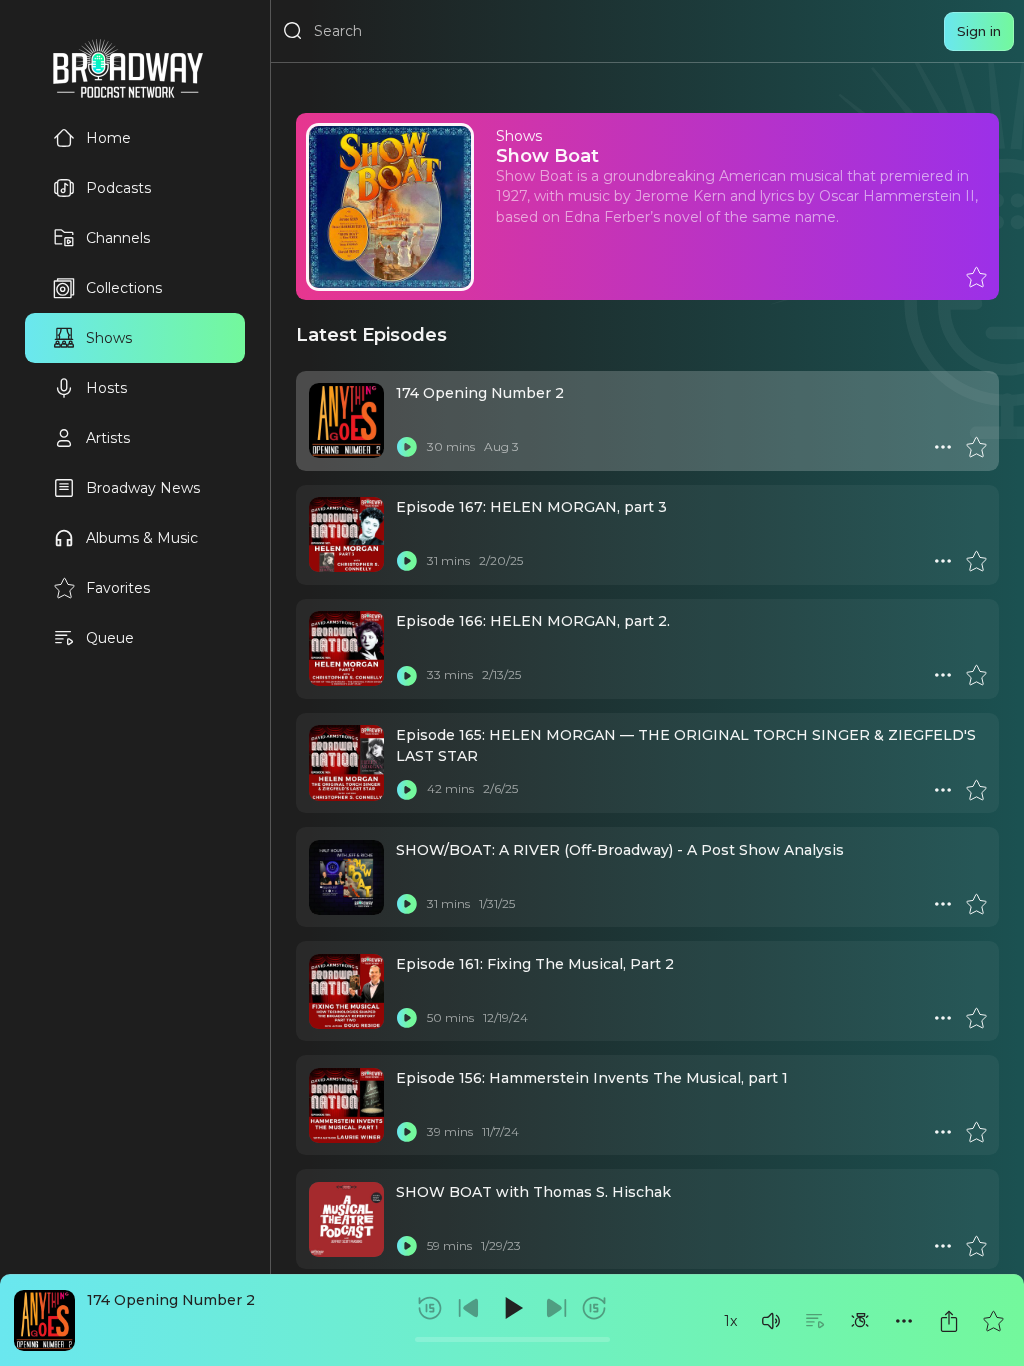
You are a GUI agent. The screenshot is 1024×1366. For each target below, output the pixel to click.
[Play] (512, 1308)
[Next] (556, 1308)
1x (730, 1321)
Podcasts (118, 188)
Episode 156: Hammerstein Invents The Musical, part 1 (592, 1078)
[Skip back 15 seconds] (430, 1308)
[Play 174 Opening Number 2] (407, 447)
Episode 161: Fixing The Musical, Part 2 (535, 964)
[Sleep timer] (860, 1321)
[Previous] (469, 1308)
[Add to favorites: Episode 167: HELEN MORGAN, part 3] (976, 561)
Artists (108, 438)
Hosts (106, 388)
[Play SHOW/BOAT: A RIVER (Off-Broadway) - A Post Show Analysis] (407, 904)
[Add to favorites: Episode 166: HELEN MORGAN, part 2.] (976, 675)
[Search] (293, 31)
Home (108, 138)
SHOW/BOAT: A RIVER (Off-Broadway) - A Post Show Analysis (620, 850)
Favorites (118, 588)
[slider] (512, 1339)
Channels (118, 238)
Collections (124, 288)
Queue (110, 638)
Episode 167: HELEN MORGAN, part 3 (531, 507)
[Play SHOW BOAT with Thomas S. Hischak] (407, 1246)
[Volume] (771, 1321)
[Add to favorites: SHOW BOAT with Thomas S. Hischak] (976, 1246)
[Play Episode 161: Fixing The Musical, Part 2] (407, 1018)
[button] (771, 1321)
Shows (109, 338)
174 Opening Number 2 (171, 1300)
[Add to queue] (815, 1321)
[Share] (949, 1321)
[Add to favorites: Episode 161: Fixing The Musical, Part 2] (976, 1018)
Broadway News (143, 488)
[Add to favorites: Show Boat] (976, 277)
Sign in (979, 31)
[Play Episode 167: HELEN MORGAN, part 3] (407, 561)
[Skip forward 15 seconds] (594, 1308)
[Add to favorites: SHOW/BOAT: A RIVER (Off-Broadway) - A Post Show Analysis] (976, 904)
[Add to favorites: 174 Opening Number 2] (993, 1321)
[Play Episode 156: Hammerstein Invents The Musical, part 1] (407, 1132)
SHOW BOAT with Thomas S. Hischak (533, 1192)
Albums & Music (142, 538)
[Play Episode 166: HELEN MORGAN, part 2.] (407, 675)
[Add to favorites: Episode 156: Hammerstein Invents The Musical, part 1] (976, 1132)
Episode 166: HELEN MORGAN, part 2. (533, 621)
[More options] (904, 1321)
